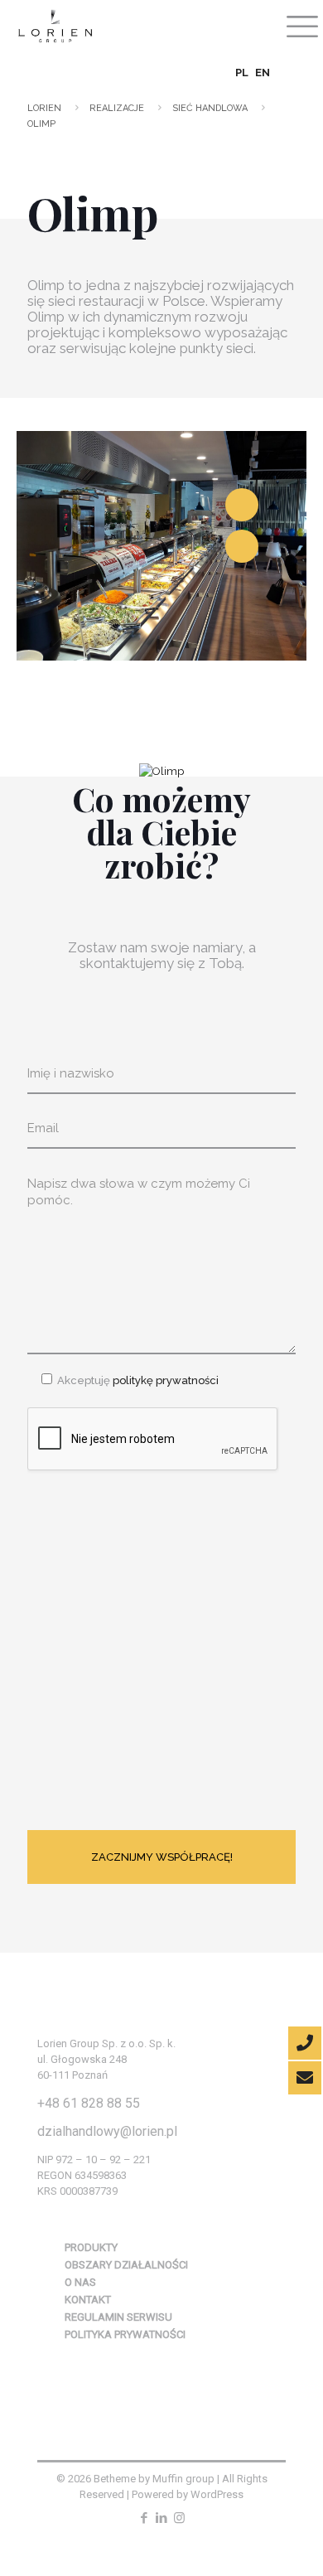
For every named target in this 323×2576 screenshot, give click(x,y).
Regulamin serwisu (118, 2317)
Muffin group (183, 2479)
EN (263, 73)
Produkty (91, 2247)
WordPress (217, 2494)
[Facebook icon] (145, 2518)
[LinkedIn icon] (162, 2518)
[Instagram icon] (179, 2518)
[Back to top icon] (283, 2532)
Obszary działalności (126, 2265)
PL (242, 73)
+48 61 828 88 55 (89, 2103)
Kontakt (88, 2300)
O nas (80, 2282)
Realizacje (117, 108)
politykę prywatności (164, 1380)
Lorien (44, 108)
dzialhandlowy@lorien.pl (107, 2131)
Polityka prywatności (125, 2334)
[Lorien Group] (54, 25)
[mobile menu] (301, 25)
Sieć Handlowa (210, 108)
